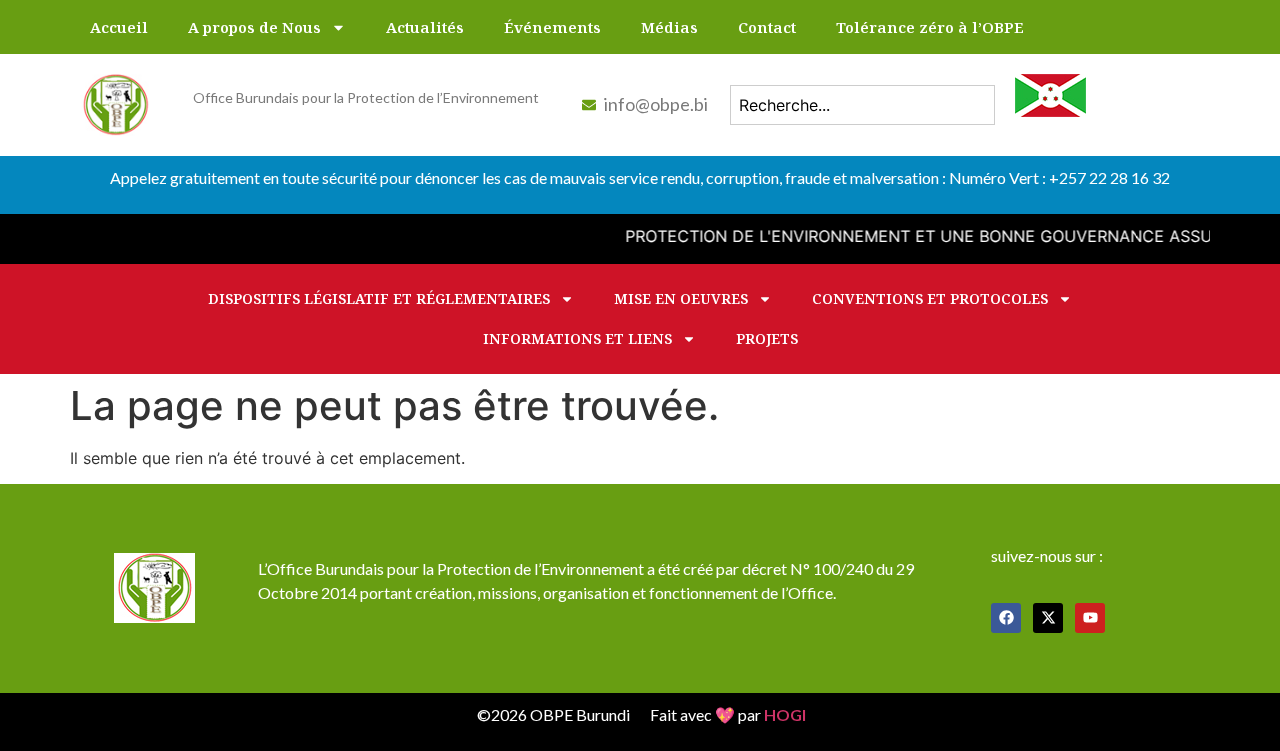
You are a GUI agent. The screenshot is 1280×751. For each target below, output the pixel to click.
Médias (669, 27)
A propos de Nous (254, 27)
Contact (767, 27)
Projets (767, 338)
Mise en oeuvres (681, 298)
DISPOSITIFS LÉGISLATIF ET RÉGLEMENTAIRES (379, 298)
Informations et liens (577, 338)
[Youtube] (1090, 618)
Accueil (119, 27)
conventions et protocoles (930, 298)
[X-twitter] (1048, 618)
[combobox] (862, 105)
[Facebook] (1006, 618)
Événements (552, 27)
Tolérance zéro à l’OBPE (930, 27)
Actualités (425, 27)
